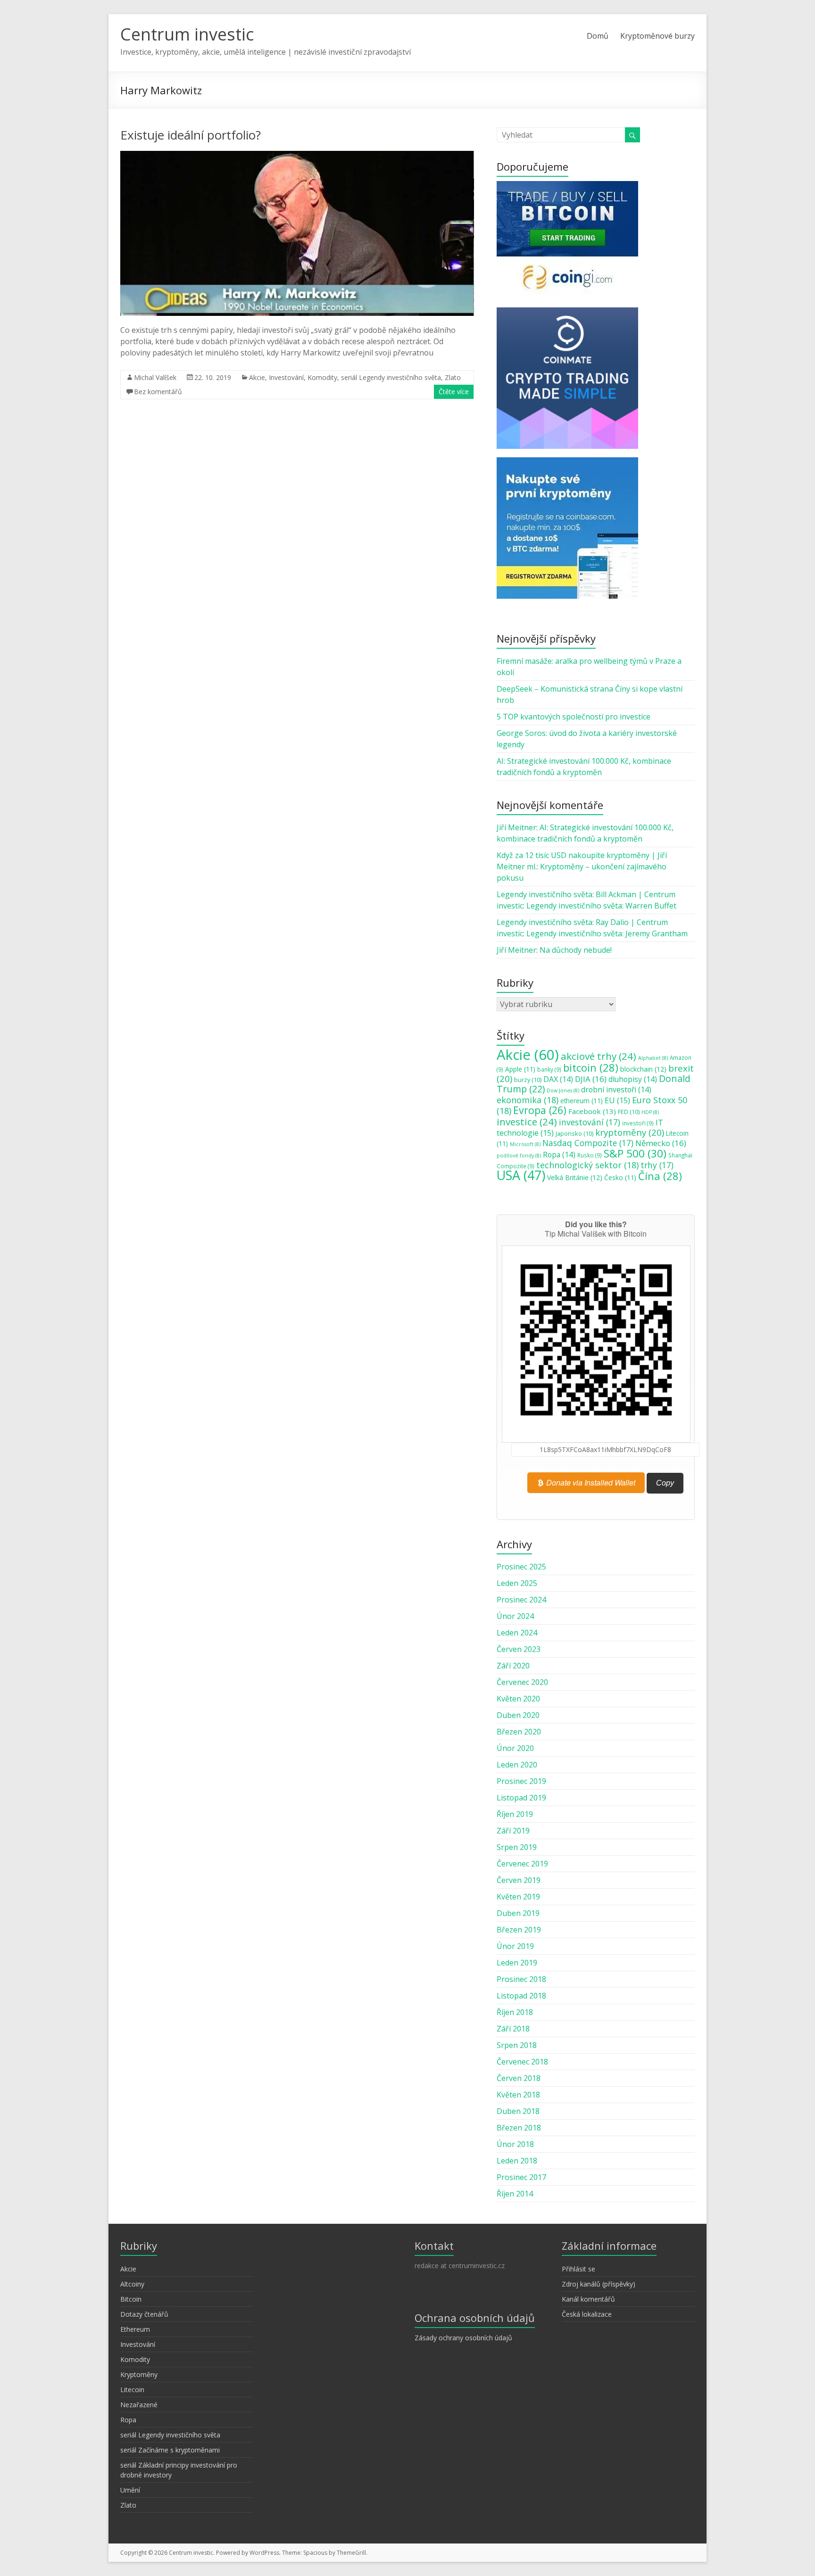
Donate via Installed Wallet (590, 1482)
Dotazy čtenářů (144, 2314)
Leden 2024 (517, 1633)
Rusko (590, 1155)
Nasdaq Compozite (588, 1143)
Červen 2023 (519, 1649)
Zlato (453, 377)
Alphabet (653, 1058)
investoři (638, 1123)
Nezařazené (139, 2405)
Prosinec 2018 (521, 1979)
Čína (660, 1176)
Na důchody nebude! (576, 950)
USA (521, 1175)
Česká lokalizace (587, 2314)
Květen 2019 (518, 1897)
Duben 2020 (518, 1715)
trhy (657, 1165)
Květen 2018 (518, 2095)
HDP (650, 1112)
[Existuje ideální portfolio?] (297, 156)
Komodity (322, 377)
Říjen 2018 (515, 2012)
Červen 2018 (519, 2078)
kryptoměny (630, 1132)
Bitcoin (131, 2299)
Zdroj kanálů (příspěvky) (599, 2284)
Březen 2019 (519, 1930)
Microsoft (525, 1144)
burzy (528, 1080)
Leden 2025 (517, 1583)
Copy (665, 1483)
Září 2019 (513, 1831)
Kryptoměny (139, 2374)
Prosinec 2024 (521, 1600)
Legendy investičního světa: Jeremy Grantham (607, 933)
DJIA (591, 1079)
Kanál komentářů (588, 2299)
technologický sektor (587, 1165)
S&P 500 (635, 1153)
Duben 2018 (518, 2111)
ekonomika (528, 1100)
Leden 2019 (517, 1963)
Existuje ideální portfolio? (191, 135)
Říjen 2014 (515, 2194)
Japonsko (574, 1133)
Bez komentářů (158, 392)
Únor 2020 (515, 1748)
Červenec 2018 (522, 2062)
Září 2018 (513, 2029)
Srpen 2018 (517, 2045)
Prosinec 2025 (521, 1567)
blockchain (643, 1069)
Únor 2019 (515, 1946)
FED (629, 1112)
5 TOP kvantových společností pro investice (574, 717)
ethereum (582, 1101)
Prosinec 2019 (521, 1781)
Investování (286, 377)
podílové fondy (519, 1156)
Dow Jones (563, 1090)
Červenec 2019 (522, 1864)
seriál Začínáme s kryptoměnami (170, 2450)
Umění (130, 2490)
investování (590, 1122)
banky (549, 1069)
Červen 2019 (519, 1880)
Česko (620, 1178)
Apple (520, 1069)
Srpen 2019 (517, 1847)
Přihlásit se (578, 2269)
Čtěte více (454, 392)
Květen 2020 (518, 1699)
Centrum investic (187, 34)
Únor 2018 (515, 2144)
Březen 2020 (519, 1732)
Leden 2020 (517, 1765)
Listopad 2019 (521, 1798)
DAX (558, 1079)
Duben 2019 (518, 1913)
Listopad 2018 (521, 1996)
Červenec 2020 (522, 1682)
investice (527, 1122)
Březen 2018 (519, 2128)
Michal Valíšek (155, 377)
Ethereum (135, 2329)
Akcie (257, 377)
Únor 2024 (515, 1616)
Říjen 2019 (515, 1814)
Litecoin (132, 2390)
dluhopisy (633, 1079)
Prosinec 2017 (521, 2177)
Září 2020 (513, 1666)
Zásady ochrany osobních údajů (463, 2338)
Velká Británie (575, 1177)
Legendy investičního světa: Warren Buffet (601, 906)
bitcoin (591, 1067)
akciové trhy (599, 1056)
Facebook (592, 1111)
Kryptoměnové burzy (657, 36)
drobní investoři (616, 1090)
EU (617, 1100)
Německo (661, 1143)
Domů (598, 36)
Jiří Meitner (516, 827)
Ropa (559, 1155)
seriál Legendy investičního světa (391, 377)
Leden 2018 (517, 2161)
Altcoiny (132, 2284)
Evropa (540, 1110)
